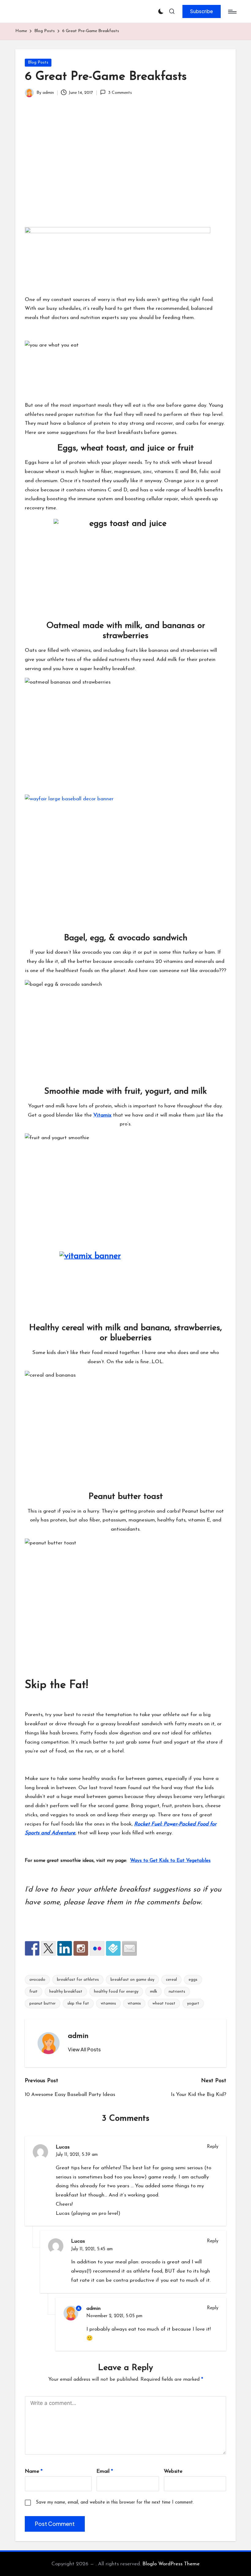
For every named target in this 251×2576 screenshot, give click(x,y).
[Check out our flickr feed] (97, 1948)
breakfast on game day (132, 1980)
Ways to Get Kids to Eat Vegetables (170, 1861)
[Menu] (232, 12)
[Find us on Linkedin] (65, 1948)
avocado (37, 1980)
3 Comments (120, 93)
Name (34, 2471)
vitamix (134, 2004)
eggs (193, 1980)
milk (154, 1992)
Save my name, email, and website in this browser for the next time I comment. (115, 2503)
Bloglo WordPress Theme (171, 2564)
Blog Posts (38, 62)
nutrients (177, 1992)
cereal (171, 1980)
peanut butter (43, 2004)
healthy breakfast (66, 1992)
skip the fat (78, 2004)
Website (173, 2471)
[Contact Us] (129, 1948)
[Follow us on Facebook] (32, 1948)
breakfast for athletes (78, 1980)
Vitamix (102, 1115)
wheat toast (164, 2004)
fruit (34, 1992)
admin (78, 2036)
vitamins (108, 2004)
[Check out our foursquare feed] (113, 1948)
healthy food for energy (116, 1992)
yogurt (193, 2004)
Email (105, 2471)
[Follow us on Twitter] (48, 1948)
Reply (213, 2147)
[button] (202, 11)
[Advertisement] (125, 171)
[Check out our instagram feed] (81, 1948)
